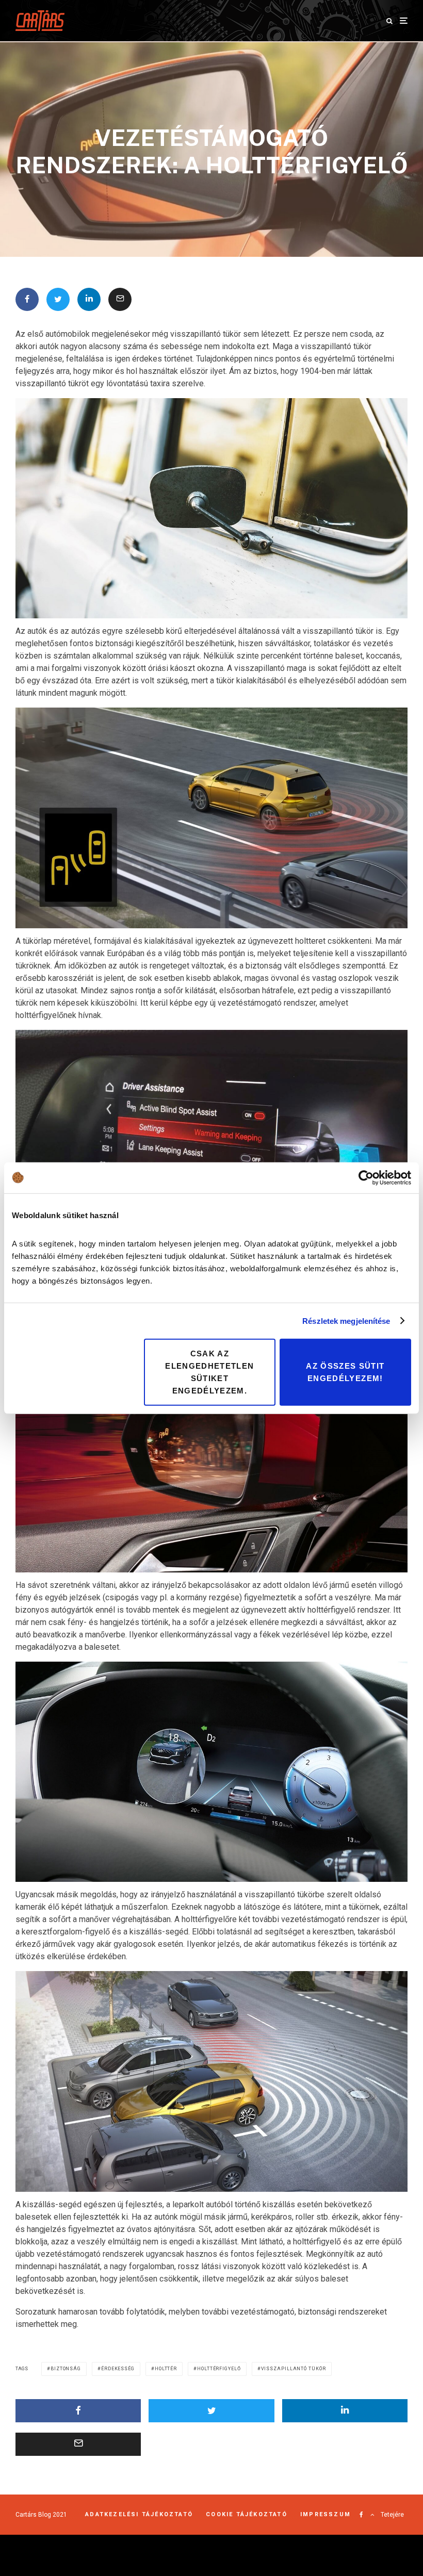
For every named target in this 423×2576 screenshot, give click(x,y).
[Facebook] (361, 2515)
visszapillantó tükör (294, 2369)
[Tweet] (58, 299)
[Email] (120, 299)
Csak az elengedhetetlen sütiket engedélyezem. (209, 1372)
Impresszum (326, 2514)
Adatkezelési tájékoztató (139, 2514)
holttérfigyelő (219, 2369)
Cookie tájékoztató (247, 2514)
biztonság (66, 2369)
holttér (166, 2369)
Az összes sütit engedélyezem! (345, 1372)
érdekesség (118, 2369)
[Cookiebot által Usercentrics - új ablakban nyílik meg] (366, 1177)
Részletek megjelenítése (346, 1320)
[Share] (27, 299)
